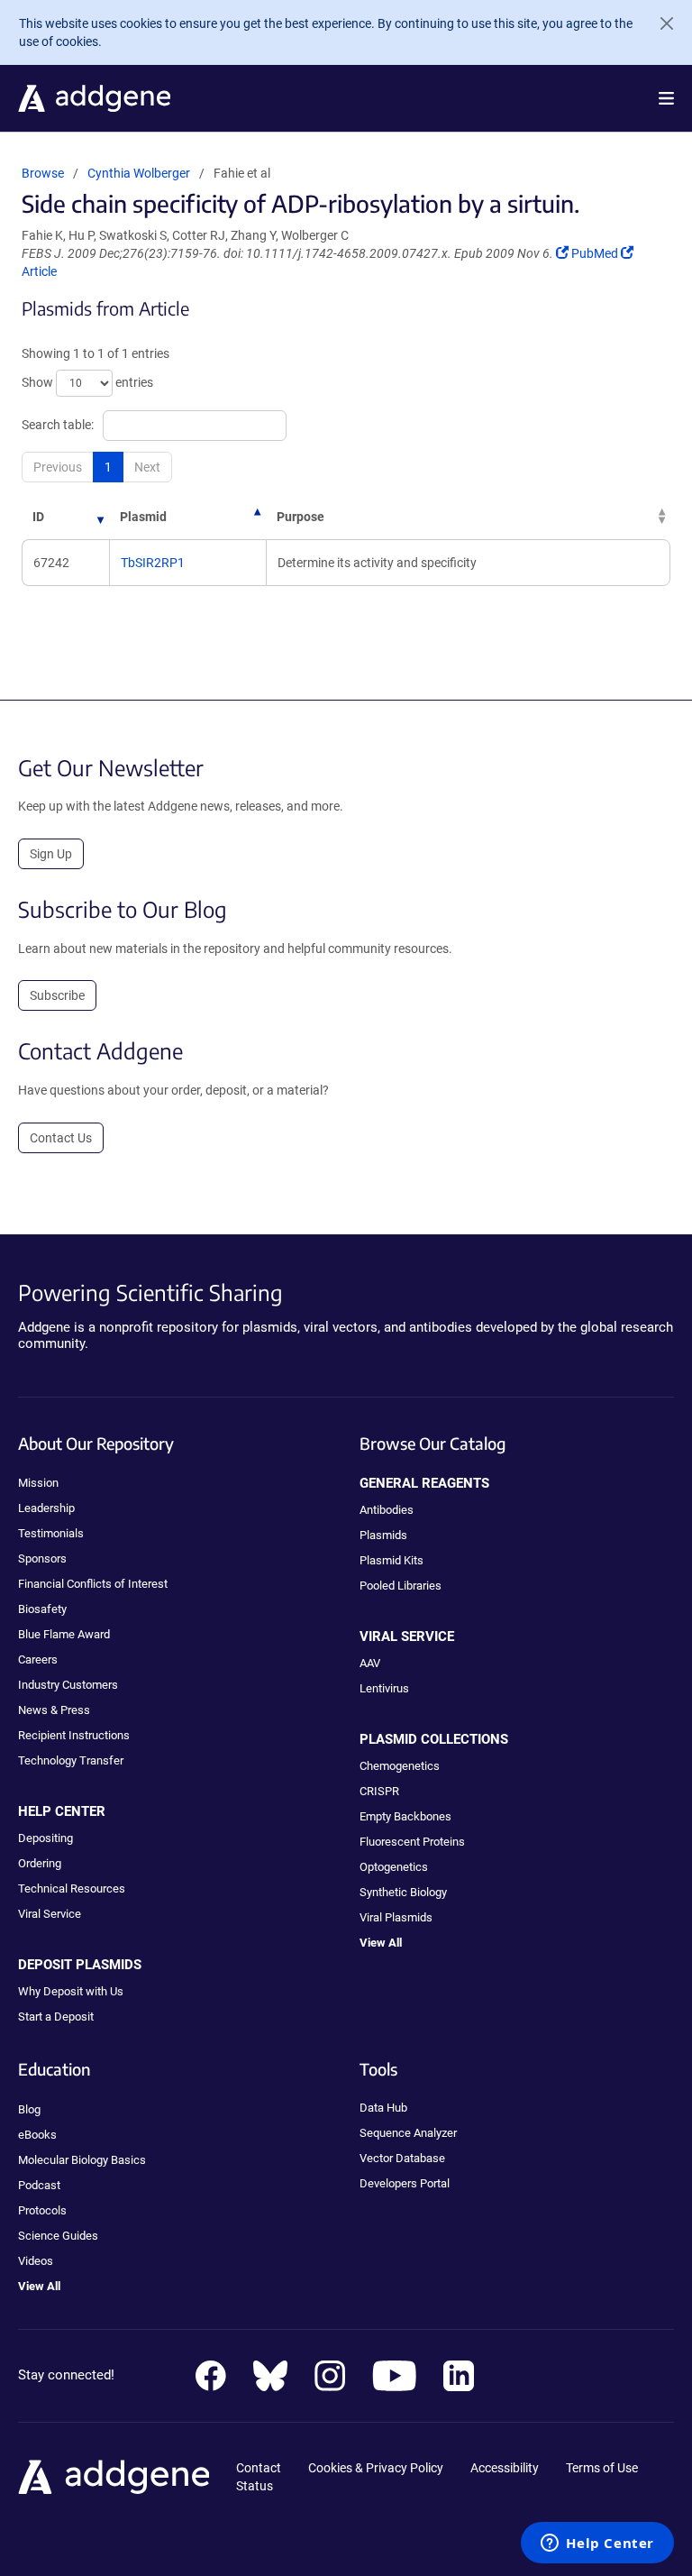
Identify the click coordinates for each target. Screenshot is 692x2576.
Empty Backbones (405, 1816)
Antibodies (387, 1510)
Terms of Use (602, 2468)
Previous (58, 467)
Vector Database (402, 2158)
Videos (36, 2261)
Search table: (58, 424)
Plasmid (143, 517)
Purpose (300, 517)
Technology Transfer (71, 1760)
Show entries (87, 381)
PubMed (596, 253)
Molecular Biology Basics (82, 2160)
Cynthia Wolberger (139, 173)
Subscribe (57, 995)
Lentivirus (384, 1688)
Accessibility (505, 2468)
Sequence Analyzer (408, 2133)
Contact (259, 2468)
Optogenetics (394, 1867)
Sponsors (42, 1558)
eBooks (37, 2135)
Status (255, 2486)
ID (38, 517)
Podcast (39, 2185)
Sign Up (51, 854)
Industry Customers (68, 1685)
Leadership (46, 1508)
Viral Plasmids (396, 1917)
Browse (43, 173)
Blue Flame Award (64, 1634)
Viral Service (50, 1914)
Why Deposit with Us (71, 1991)
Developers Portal (405, 2183)
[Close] (660, 23)
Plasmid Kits (392, 1560)
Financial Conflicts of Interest (93, 1584)
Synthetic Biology (403, 1892)
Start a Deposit (56, 2017)
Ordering (40, 1863)
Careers (38, 1659)
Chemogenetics (400, 1766)
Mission (38, 1483)
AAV (370, 1663)
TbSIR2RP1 (153, 563)
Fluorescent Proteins (412, 1842)
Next (147, 467)
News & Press (54, 1710)
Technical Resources (72, 1888)
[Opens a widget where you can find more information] (597, 2544)
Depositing (46, 1838)
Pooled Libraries (401, 1586)
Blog (29, 2109)
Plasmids (383, 1535)
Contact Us (61, 1138)
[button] (666, 98)
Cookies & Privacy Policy (376, 2468)
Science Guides (58, 2236)
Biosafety (42, 1609)
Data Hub (383, 2108)
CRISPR (379, 1791)
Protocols (42, 2210)
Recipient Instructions (74, 1735)
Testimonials (51, 1533)
